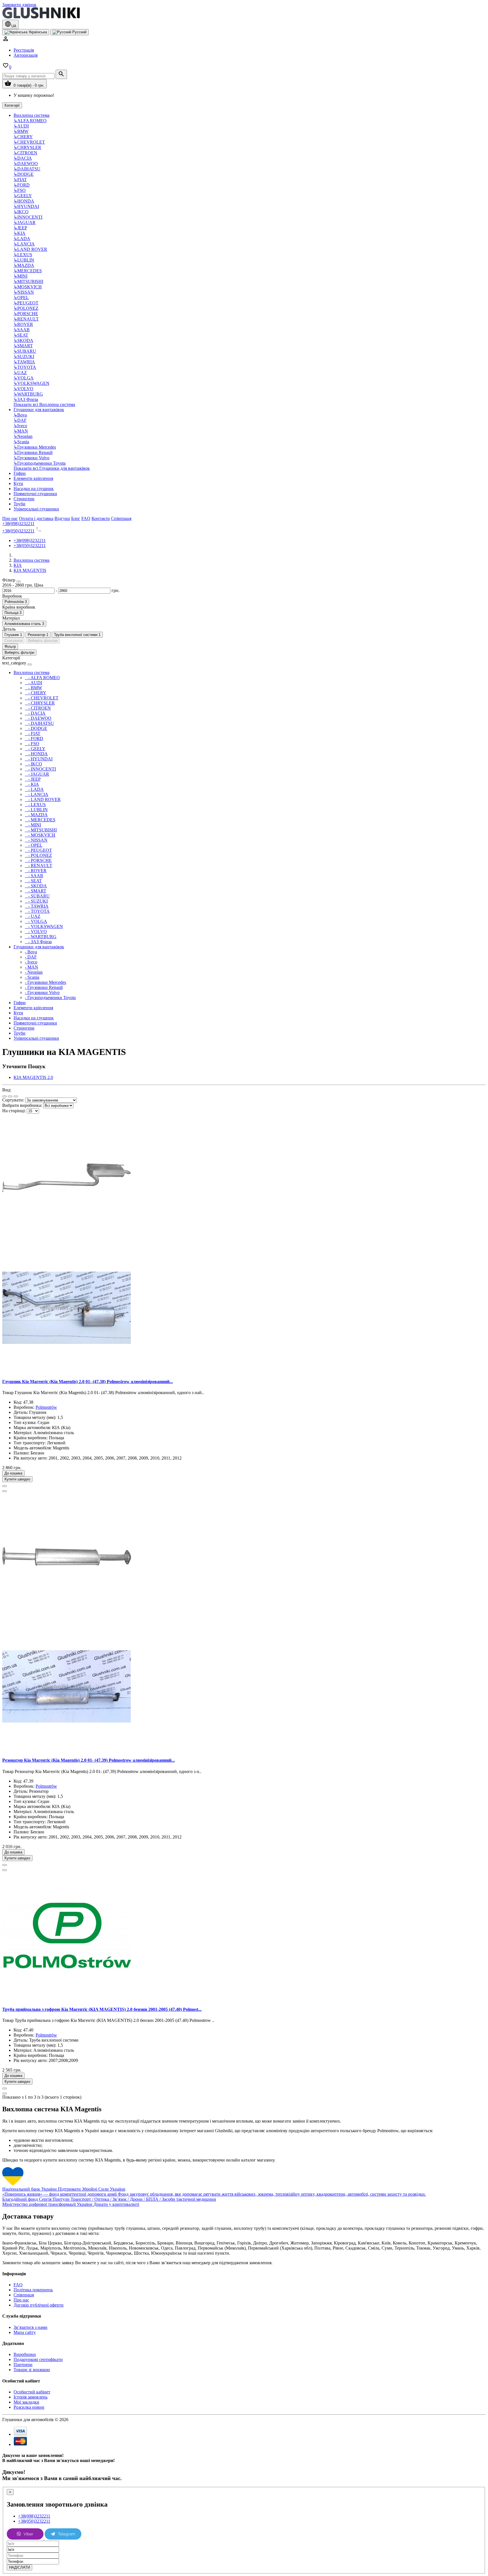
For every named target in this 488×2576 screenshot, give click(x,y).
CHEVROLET (29, 142)
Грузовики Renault (33, 452)
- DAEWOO (38, 718)
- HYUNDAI (39, 759)
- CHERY (36, 693)
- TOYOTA (37, 911)
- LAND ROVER (43, 799)
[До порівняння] (5, 1491)
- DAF (31, 957)
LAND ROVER (30, 249)
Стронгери (24, 499)
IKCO (21, 212)
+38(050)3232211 (18, 531)
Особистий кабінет (32, 2392)
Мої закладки (26, 2402)
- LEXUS (35, 805)
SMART (23, 346)
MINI (20, 276)
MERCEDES (28, 271)
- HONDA (36, 754)
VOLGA (24, 378)
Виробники (25, 2354)
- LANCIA (37, 794)
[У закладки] (5, 1486)
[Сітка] (10, 1096)
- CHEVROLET (42, 698)
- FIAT (33, 733)
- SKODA (36, 886)
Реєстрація (24, 50)
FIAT (20, 180)
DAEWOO (26, 164)
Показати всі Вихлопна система (44, 404)
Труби (19, 504)
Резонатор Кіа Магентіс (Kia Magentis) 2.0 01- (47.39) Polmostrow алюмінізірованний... (89, 1760)
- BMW (33, 688)
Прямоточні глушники (35, 494)
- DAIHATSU (39, 723)
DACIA (23, 158)
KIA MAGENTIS (30, 570)
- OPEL (34, 845)
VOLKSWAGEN (31, 383)
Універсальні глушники (36, 509)
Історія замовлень (30, 2397)
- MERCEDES (40, 820)
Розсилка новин (29, 2407)
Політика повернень (33, 2290)
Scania (21, 442)
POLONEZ (26, 308)
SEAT (21, 335)
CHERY (23, 137)
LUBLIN (24, 260)
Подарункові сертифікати (38, 2359)
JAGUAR (25, 222)
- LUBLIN (36, 810)
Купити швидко (17, 1479)
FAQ (18, 2285)
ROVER (23, 324)
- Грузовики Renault (44, 987)
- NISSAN (36, 840)
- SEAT (33, 881)
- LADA (34, 789)
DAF (20, 420)
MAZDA (24, 265)
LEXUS (23, 255)
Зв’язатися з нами (30, 2327)
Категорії (12, 105)
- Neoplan (34, 972)
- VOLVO (36, 932)
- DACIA (35, 713)
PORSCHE (26, 314)
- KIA (32, 784)
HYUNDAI (26, 206)
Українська (37, 32)
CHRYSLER (27, 147)
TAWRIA (24, 362)
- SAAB (34, 876)
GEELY (23, 196)
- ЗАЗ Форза (38, 942)
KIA (19, 233)
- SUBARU (37, 896)
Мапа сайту (25, 2332)
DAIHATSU (27, 169)
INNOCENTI (28, 217)
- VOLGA (36, 921)
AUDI (21, 126)
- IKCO (33, 764)
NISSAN (24, 292)
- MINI (33, 825)
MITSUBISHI (28, 281)
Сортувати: (13, 1100)
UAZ (20, 373)
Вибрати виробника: (22, 1105)
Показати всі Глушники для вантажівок (52, 468)
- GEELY (35, 749)
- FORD (34, 739)
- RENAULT (39, 865)
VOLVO (23, 389)
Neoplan (23, 436)
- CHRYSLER (40, 703)
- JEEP (33, 779)
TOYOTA (25, 367)
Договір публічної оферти (39, 2305)
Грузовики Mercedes (35, 447)
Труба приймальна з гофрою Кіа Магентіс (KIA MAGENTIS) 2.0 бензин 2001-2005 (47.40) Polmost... (102, 2009)
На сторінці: (14, 1111)
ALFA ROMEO (30, 121)
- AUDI (33, 683)
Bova (20, 415)
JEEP (20, 228)
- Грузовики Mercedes (45, 982)
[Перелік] (5, 1096)
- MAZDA (36, 815)
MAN (21, 431)
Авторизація (26, 55)
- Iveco (31, 962)
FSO (20, 190)
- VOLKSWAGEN (44, 926)
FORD (22, 185)
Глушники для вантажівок (39, 410)
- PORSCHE (38, 860)
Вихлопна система (31, 115)
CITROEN (25, 153)
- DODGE (36, 728)
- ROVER (36, 871)
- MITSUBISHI (41, 830)
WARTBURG (28, 394)
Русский (79, 32)
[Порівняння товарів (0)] (16, 1096)
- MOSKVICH (40, 835)
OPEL (21, 298)
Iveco (20, 426)
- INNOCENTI (40, 769)
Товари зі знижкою (32, 2370)
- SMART (36, 891)
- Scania (32, 977)
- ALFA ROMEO (42, 678)
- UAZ (33, 916)
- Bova (31, 952)
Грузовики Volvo (31, 458)
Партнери (23, 2365)
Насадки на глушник (34, 489)
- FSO (32, 744)
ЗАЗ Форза (26, 399)
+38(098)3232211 (18, 524)
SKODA (23, 340)
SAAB (22, 330)
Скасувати (13, 641)
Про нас (21, 2300)
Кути (18, 483)
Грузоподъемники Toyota (40, 463)
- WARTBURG (41, 937)
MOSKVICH (28, 287)
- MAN (31, 967)
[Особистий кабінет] (6, 40)
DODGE (24, 174)
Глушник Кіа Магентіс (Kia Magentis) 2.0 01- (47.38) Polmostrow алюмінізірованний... (88, 1382)
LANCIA (24, 244)
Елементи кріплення (33, 478)
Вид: (7, 1090)
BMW (21, 131)
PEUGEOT (26, 303)
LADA (22, 239)
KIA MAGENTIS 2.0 (33, 1077)
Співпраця (24, 2295)
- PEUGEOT (38, 850)
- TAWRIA (37, 906)
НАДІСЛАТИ (19, 2567)
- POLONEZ (38, 855)
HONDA (24, 201)
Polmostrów (46, 1407)
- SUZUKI (36, 901)
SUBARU (25, 351)
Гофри (20, 473)
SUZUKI (24, 356)
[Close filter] (19, 582)
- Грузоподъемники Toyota (50, 998)
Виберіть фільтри (43, 641)
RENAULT (26, 319)
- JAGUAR (37, 774)
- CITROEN (38, 708)
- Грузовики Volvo (42, 992)
